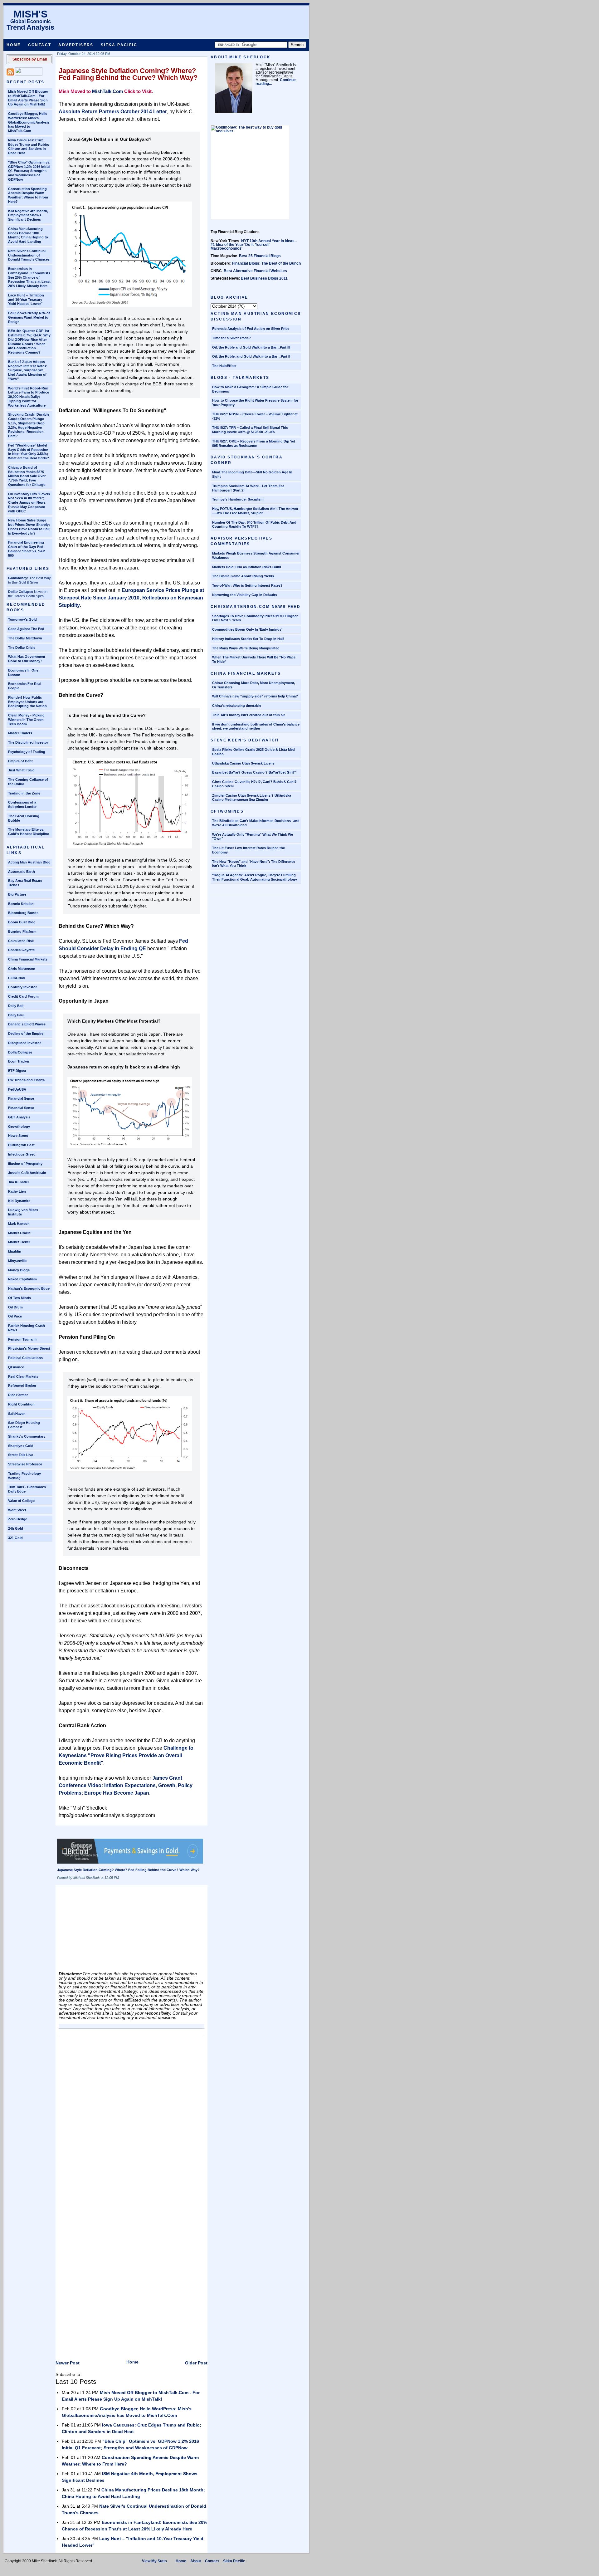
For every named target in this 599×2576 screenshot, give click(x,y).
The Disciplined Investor (28, 742)
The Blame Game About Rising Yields (243, 576)
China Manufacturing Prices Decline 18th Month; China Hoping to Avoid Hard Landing (28, 235)
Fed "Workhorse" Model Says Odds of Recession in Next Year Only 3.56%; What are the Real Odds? (29, 452)
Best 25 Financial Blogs (260, 256)
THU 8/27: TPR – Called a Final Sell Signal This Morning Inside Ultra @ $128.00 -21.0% (250, 430)
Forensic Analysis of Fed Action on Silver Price (251, 329)
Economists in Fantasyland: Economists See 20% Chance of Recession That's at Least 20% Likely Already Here (29, 277)
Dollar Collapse (21, 592)
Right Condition (21, 1404)
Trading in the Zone (24, 793)
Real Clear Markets (23, 1376)
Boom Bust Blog (22, 922)
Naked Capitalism (22, 1279)
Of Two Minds (19, 1298)
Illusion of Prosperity (25, 1164)
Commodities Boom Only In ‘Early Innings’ (247, 629)
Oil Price (15, 1316)
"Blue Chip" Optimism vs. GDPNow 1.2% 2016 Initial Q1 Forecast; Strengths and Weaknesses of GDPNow (29, 171)
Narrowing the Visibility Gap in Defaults (245, 595)
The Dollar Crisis (22, 648)
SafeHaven (17, 1414)
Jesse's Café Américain (27, 1173)
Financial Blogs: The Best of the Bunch (266, 263)
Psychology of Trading (27, 752)
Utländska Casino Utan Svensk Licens (243, 763)
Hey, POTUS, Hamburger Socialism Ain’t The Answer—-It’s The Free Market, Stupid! (255, 511)
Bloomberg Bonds (23, 913)
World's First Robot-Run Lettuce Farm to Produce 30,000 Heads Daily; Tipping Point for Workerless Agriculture (29, 397)
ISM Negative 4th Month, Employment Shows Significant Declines (28, 215)
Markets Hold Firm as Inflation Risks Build (247, 567)
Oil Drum (15, 1307)
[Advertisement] (105, 1930)
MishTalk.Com (107, 91)
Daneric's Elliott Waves (27, 1024)
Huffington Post (21, 1145)
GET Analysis (19, 1117)
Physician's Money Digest (29, 1348)
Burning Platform (22, 931)
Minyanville (17, 1261)
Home (14, 45)
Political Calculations (25, 1358)
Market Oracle (19, 1233)
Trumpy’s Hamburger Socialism (238, 499)
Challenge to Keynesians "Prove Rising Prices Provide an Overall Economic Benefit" (126, 1755)
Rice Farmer (18, 1395)
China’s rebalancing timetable (237, 706)
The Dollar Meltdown (25, 638)
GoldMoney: (18, 578)
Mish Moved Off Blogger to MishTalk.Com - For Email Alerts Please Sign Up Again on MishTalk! (28, 98)
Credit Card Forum (23, 996)
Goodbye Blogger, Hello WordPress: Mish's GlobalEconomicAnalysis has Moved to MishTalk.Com (29, 122)
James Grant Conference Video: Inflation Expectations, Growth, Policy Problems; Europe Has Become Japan (126, 1785)
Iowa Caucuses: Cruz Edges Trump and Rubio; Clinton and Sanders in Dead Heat (29, 147)
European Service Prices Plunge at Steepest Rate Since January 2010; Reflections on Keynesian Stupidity (131, 598)
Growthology (19, 1127)
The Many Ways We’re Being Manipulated (246, 648)
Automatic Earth (22, 872)
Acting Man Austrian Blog (29, 862)
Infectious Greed (22, 1154)
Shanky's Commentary (27, 1436)
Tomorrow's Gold (22, 619)
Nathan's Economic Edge (29, 1288)
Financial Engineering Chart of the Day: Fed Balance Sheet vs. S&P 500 (27, 549)
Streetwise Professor (25, 1464)
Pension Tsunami (22, 1339)
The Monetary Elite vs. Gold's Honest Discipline (29, 832)
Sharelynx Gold (21, 1446)
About (196, 2561)
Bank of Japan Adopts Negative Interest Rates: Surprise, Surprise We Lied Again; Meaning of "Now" (28, 370)
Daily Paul (16, 1015)
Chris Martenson (22, 969)
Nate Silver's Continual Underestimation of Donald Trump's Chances (29, 255)
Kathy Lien (17, 1191)
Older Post (196, 2363)
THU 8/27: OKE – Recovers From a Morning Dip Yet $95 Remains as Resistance (254, 443)
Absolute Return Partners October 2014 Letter (113, 112)
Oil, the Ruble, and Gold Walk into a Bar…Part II (251, 356)
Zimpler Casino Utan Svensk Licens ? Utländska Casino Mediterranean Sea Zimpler (252, 798)
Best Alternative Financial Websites (255, 271)
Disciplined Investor (24, 1043)
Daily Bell (16, 1006)
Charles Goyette (21, 950)
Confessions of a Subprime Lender (22, 804)
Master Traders (20, 733)
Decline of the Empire (26, 1034)
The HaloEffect (224, 366)
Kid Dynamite (19, 1201)
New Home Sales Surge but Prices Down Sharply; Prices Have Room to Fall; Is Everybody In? (29, 527)
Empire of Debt (20, 761)
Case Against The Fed (26, 629)
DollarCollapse (20, 1052)
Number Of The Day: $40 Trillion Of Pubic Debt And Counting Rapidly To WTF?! (254, 525)
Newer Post (68, 2363)
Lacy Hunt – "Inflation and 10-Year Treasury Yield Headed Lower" (26, 300)
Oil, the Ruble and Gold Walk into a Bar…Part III (251, 347)
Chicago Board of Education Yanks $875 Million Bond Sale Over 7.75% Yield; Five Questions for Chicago (27, 476)
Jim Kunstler (19, 1182)
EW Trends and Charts (26, 1080)
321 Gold (15, 1538)
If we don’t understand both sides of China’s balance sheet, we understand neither (256, 726)
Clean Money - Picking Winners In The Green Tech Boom (26, 720)
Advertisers (76, 45)
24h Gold (16, 1528)
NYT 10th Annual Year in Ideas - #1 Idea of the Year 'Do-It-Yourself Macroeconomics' (254, 245)
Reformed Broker (22, 1386)
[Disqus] (131, 2116)
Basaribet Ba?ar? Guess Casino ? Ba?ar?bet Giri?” (254, 772)
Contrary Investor (22, 987)
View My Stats (154, 2561)
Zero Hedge (18, 1519)
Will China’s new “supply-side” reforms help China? (255, 696)
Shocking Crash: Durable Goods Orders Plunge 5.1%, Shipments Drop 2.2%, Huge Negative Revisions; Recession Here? (29, 425)
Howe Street (18, 1136)
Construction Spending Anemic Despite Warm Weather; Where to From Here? (28, 195)
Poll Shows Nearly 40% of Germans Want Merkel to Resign (29, 317)
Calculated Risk (21, 941)
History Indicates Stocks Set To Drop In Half (248, 639)
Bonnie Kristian (21, 904)
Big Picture (17, 894)
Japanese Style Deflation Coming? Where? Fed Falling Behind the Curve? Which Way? (128, 74)
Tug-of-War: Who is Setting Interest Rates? (247, 585)
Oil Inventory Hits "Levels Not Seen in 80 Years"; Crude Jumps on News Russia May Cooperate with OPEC (29, 503)
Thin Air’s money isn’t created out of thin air (248, 715)
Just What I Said (21, 770)
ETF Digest (17, 1071)
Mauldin (15, 1251)
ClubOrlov (17, 978)
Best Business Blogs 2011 (264, 278)
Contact (40, 45)
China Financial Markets (28, 959)
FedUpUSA (17, 1089)
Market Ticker (19, 1242)
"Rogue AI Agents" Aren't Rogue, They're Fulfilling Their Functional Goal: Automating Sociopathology (255, 877)
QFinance (16, 1367)
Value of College (21, 1501)
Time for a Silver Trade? (231, 338)
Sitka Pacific (119, 45)
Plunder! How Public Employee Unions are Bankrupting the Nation (27, 702)
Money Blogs (19, 1270)
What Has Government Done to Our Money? (27, 659)
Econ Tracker (19, 1061)
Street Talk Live (21, 1455)
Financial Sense (21, 1098)
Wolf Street (17, 1510)
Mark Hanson (19, 1224)
